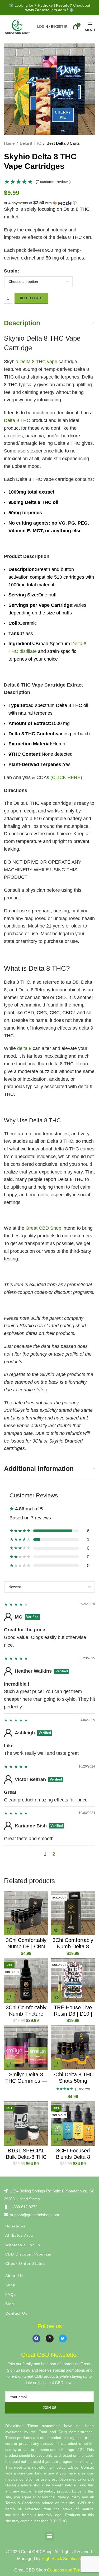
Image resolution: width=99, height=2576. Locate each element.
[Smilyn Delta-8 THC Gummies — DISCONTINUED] (26, 2048)
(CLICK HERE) (66, 777)
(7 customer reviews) (53, 182)
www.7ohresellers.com (46, 10)
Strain (11, 271)
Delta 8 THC (30, 143)
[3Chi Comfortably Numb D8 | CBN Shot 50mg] (26, 1913)
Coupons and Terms (66, 2570)
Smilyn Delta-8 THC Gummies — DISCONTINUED (26, 2081)
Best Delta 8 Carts (63, 143)
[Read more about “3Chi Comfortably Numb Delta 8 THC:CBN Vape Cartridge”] (56, 1930)
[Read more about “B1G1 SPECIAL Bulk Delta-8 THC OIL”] (9, 2140)
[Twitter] (63, 2338)
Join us (50, 2408)
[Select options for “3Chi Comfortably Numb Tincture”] (9, 1997)
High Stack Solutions (61, 2559)
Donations (15, 2226)
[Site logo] (17, 26)
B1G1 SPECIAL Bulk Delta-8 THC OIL (26, 2157)
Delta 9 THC (17, 420)
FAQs (11, 2294)
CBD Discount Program (28, 2254)
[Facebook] (36, 2338)
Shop (10, 2285)
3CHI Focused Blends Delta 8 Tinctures (73, 2157)
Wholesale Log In (23, 2245)
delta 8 (24, 1048)
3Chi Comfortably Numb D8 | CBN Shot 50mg (26, 1946)
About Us (14, 2276)
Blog (10, 2304)
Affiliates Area (19, 2235)
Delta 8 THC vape (38, 362)
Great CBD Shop (43, 1228)
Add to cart (31, 298)
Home (9, 143)
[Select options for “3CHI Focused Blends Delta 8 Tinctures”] (56, 2140)
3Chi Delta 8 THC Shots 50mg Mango (73, 2081)
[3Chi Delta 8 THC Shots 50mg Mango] (73, 2048)
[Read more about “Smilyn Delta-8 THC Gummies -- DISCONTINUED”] (9, 2064)
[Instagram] (50, 2338)
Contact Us (16, 2313)
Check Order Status (25, 2263)
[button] (49, 203)
